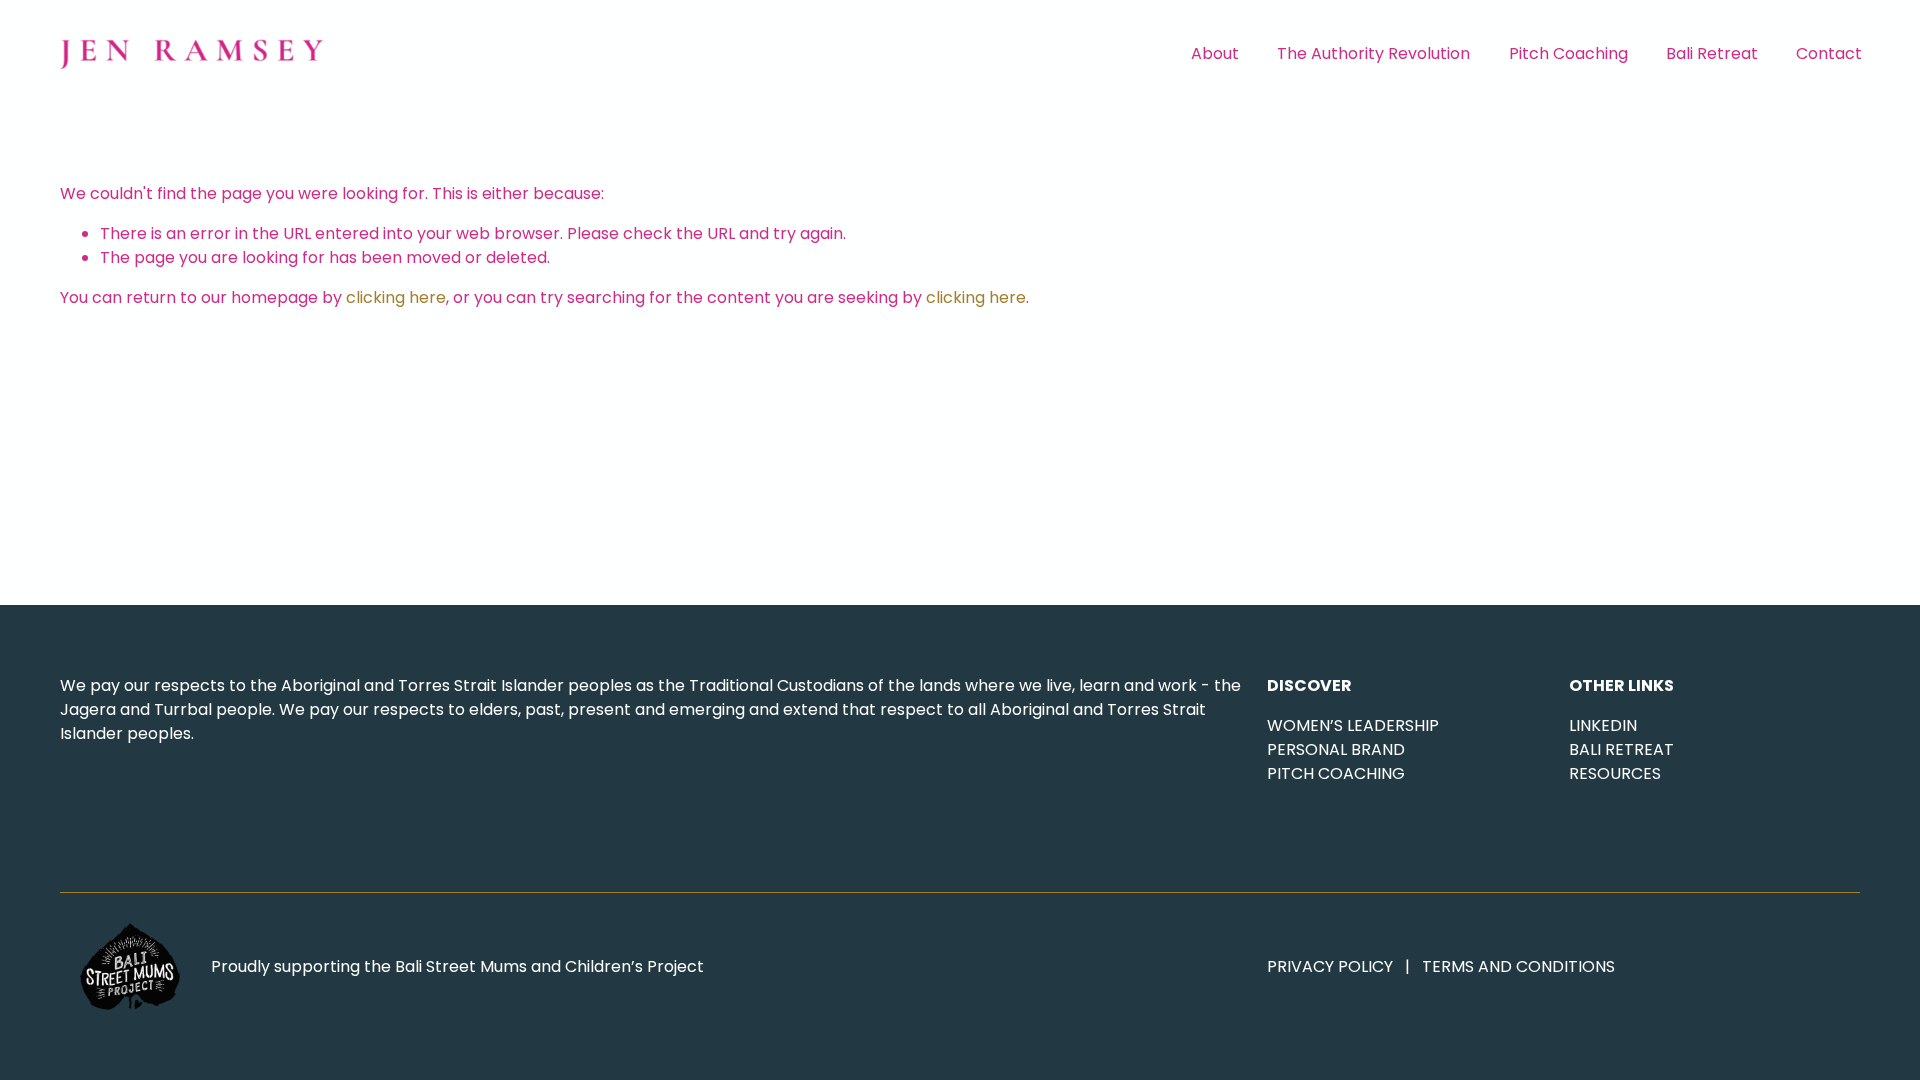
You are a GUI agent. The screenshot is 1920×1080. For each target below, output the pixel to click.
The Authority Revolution (1373, 53)
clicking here (396, 297)
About (1215, 53)
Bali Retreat (1712, 53)
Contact (1829, 53)
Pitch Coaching (1568, 53)
